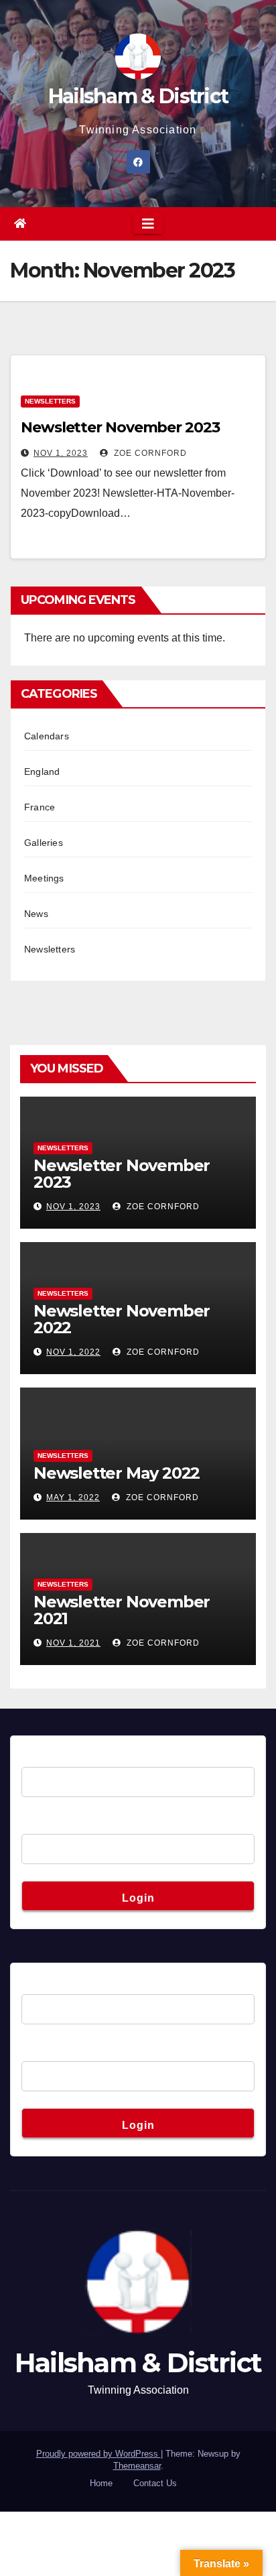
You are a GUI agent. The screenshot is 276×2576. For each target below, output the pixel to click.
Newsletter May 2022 (117, 1473)
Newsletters (50, 401)
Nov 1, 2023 (61, 453)
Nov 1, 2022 (73, 1352)
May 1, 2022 (73, 1497)
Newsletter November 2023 (120, 427)
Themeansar (137, 2466)
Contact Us (155, 2483)
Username (46, 1757)
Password (45, 1824)
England (42, 772)
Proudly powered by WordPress (98, 2454)
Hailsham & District (138, 96)
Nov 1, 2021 (73, 1643)
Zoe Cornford (149, 453)
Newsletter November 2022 (122, 1319)
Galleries (44, 843)
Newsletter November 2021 (122, 1610)
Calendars (47, 736)
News (36, 914)
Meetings (44, 878)
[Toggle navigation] (148, 224)
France (40, 807)
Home (101, 2483)
